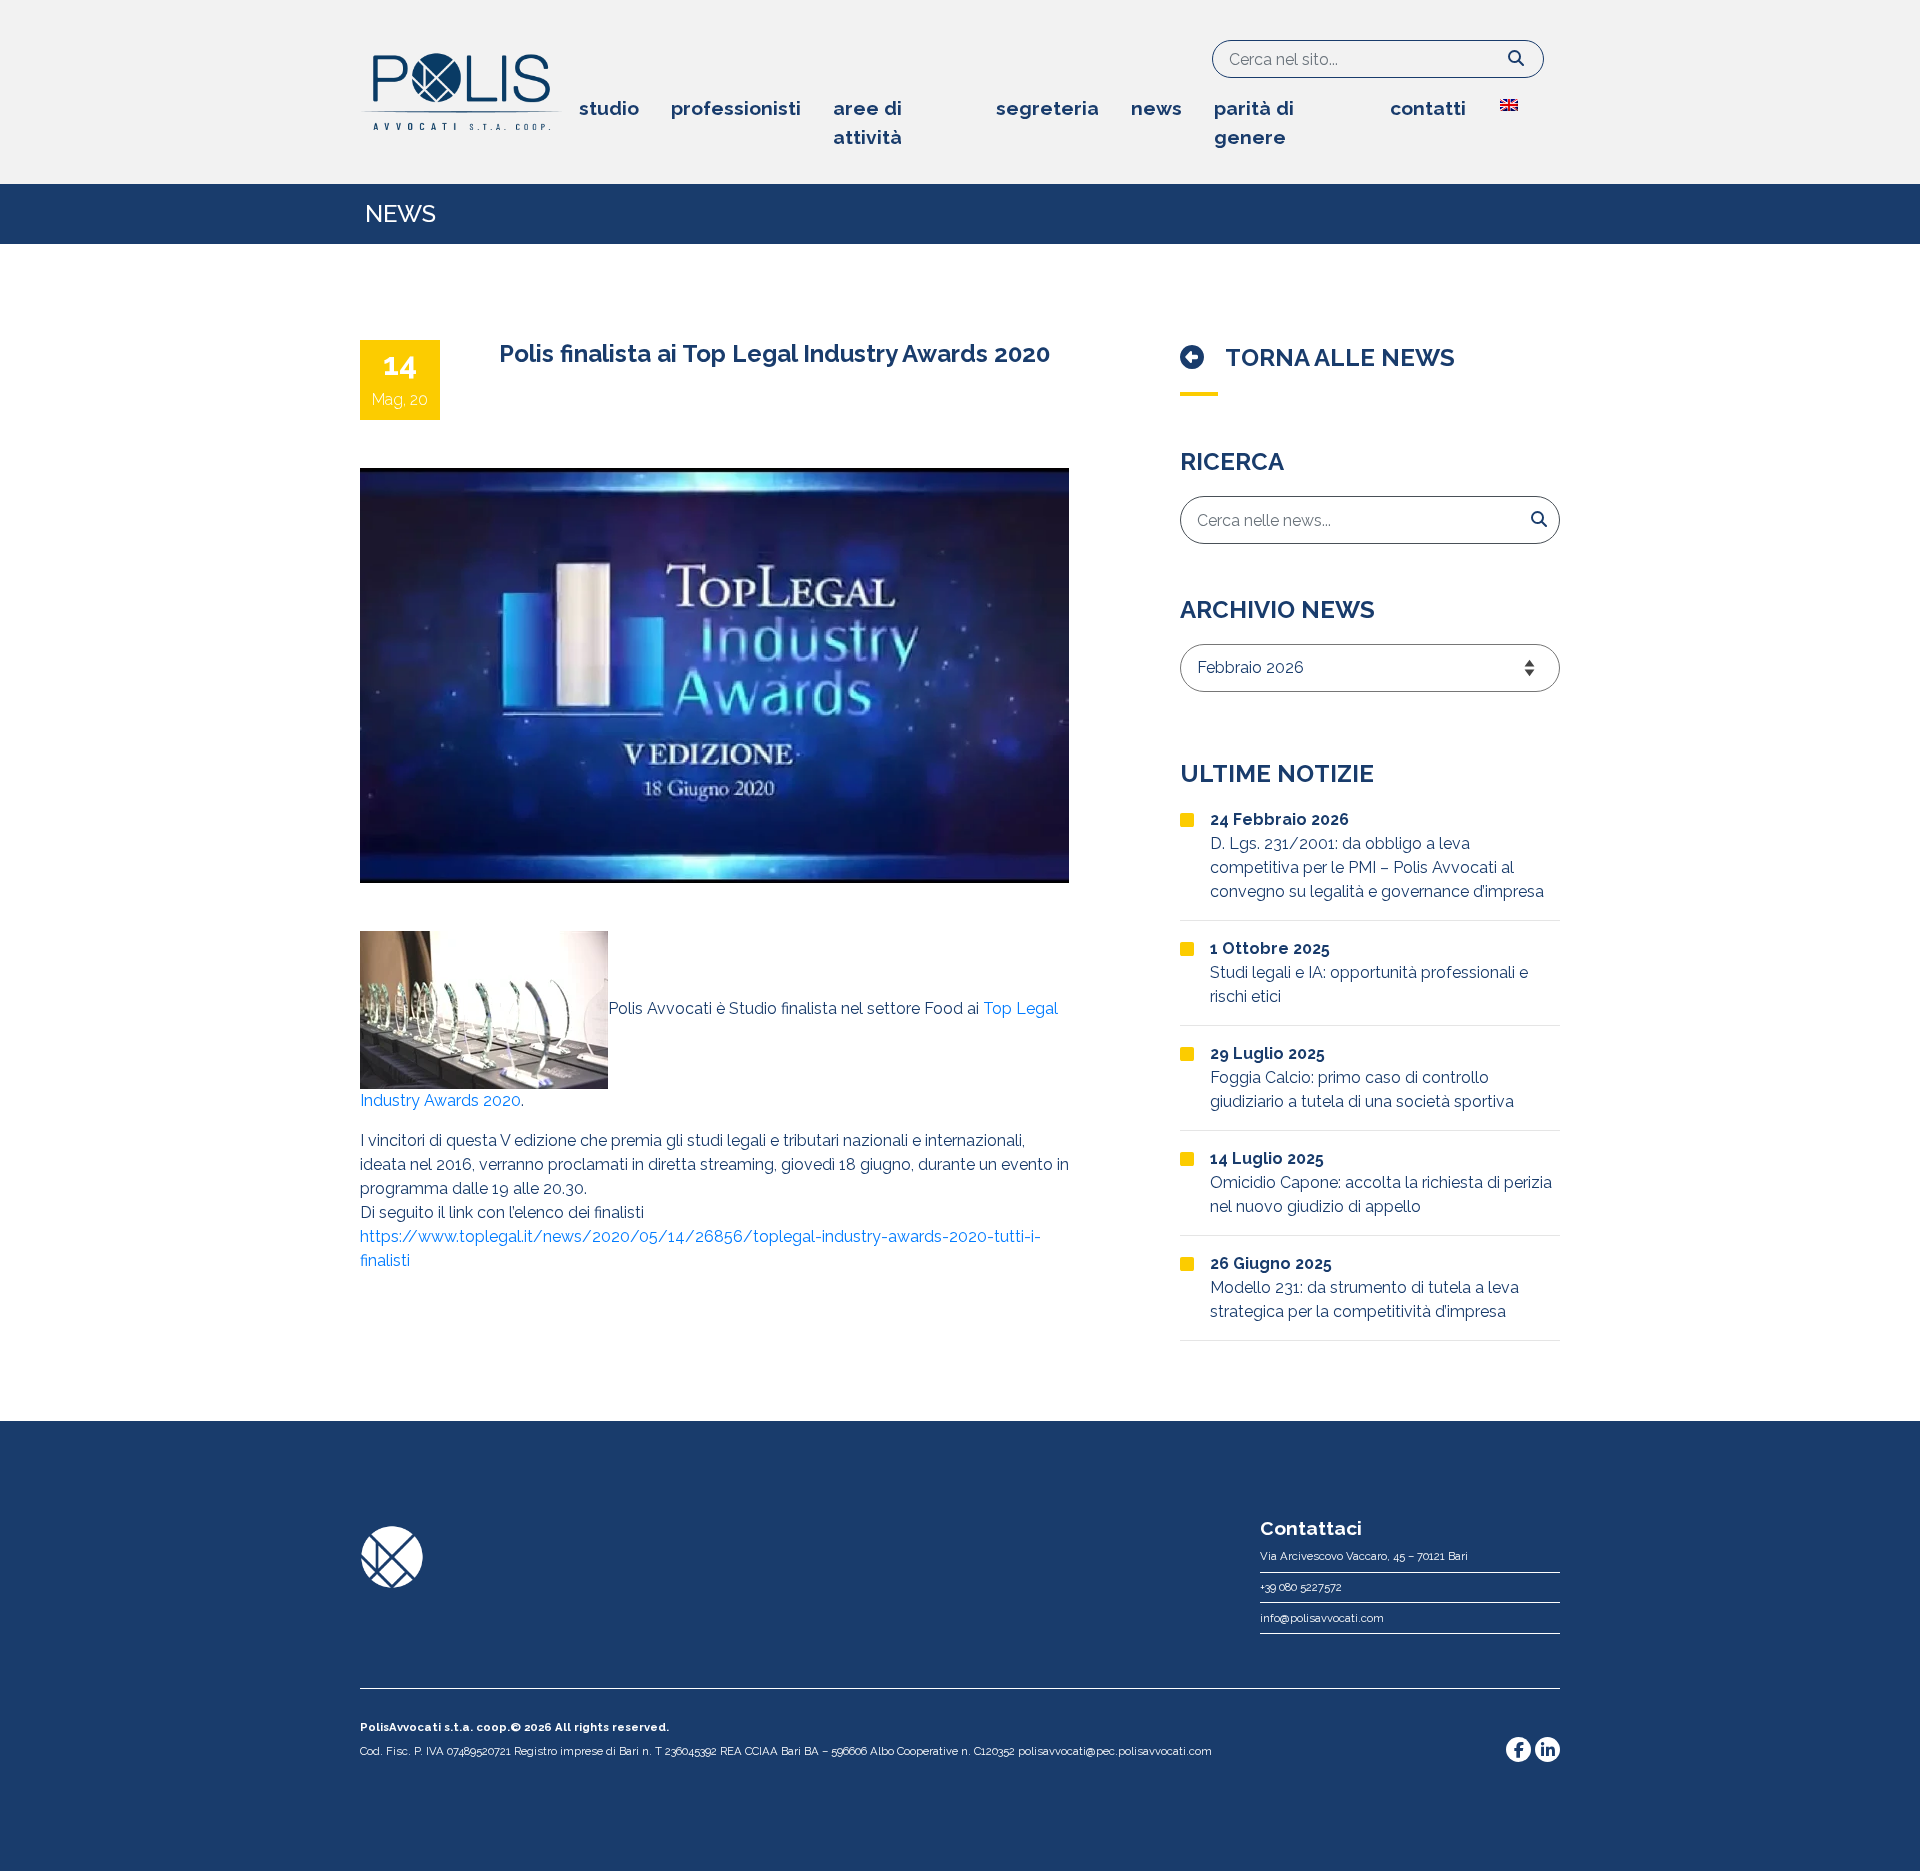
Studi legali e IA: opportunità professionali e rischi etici (1369, 972)
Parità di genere (1254, 122)
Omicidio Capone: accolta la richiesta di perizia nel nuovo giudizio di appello (1381, 1182)
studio (609, 108)
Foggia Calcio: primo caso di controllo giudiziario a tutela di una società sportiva (1362, 1077)
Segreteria (1047, 108)
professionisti (736, 108)
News (1156, 108)
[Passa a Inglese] (1521, 99)
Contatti (1428, 108)
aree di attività (867, 122)
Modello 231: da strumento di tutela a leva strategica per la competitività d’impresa (1364, 1287)
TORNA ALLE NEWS (1337, 357)
